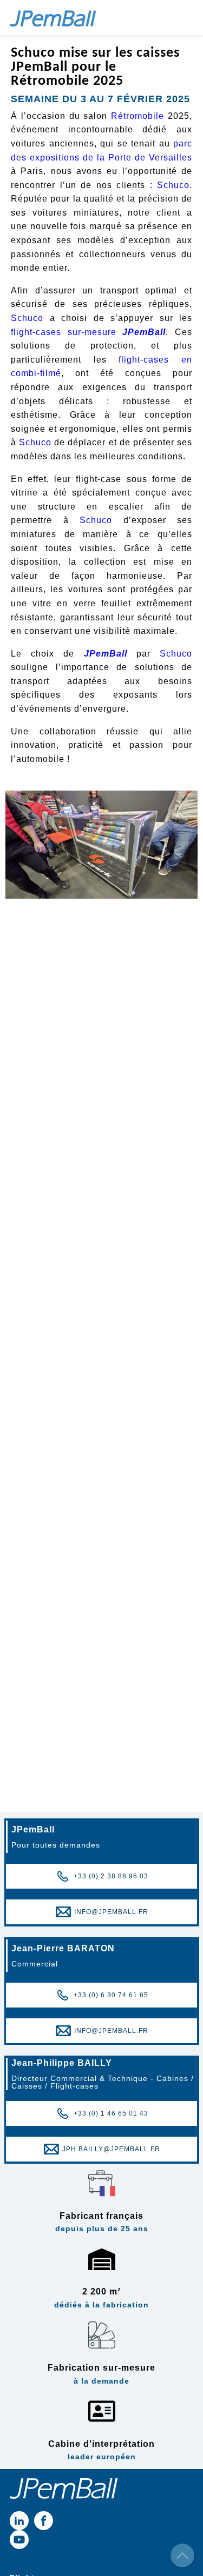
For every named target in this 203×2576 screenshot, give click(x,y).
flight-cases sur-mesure (64, 332)
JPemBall (144, 332)
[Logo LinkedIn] (19, 2521)
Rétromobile (137, 116)
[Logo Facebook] (44, 2521)
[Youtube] (19, 2540)
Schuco (173, 185)
